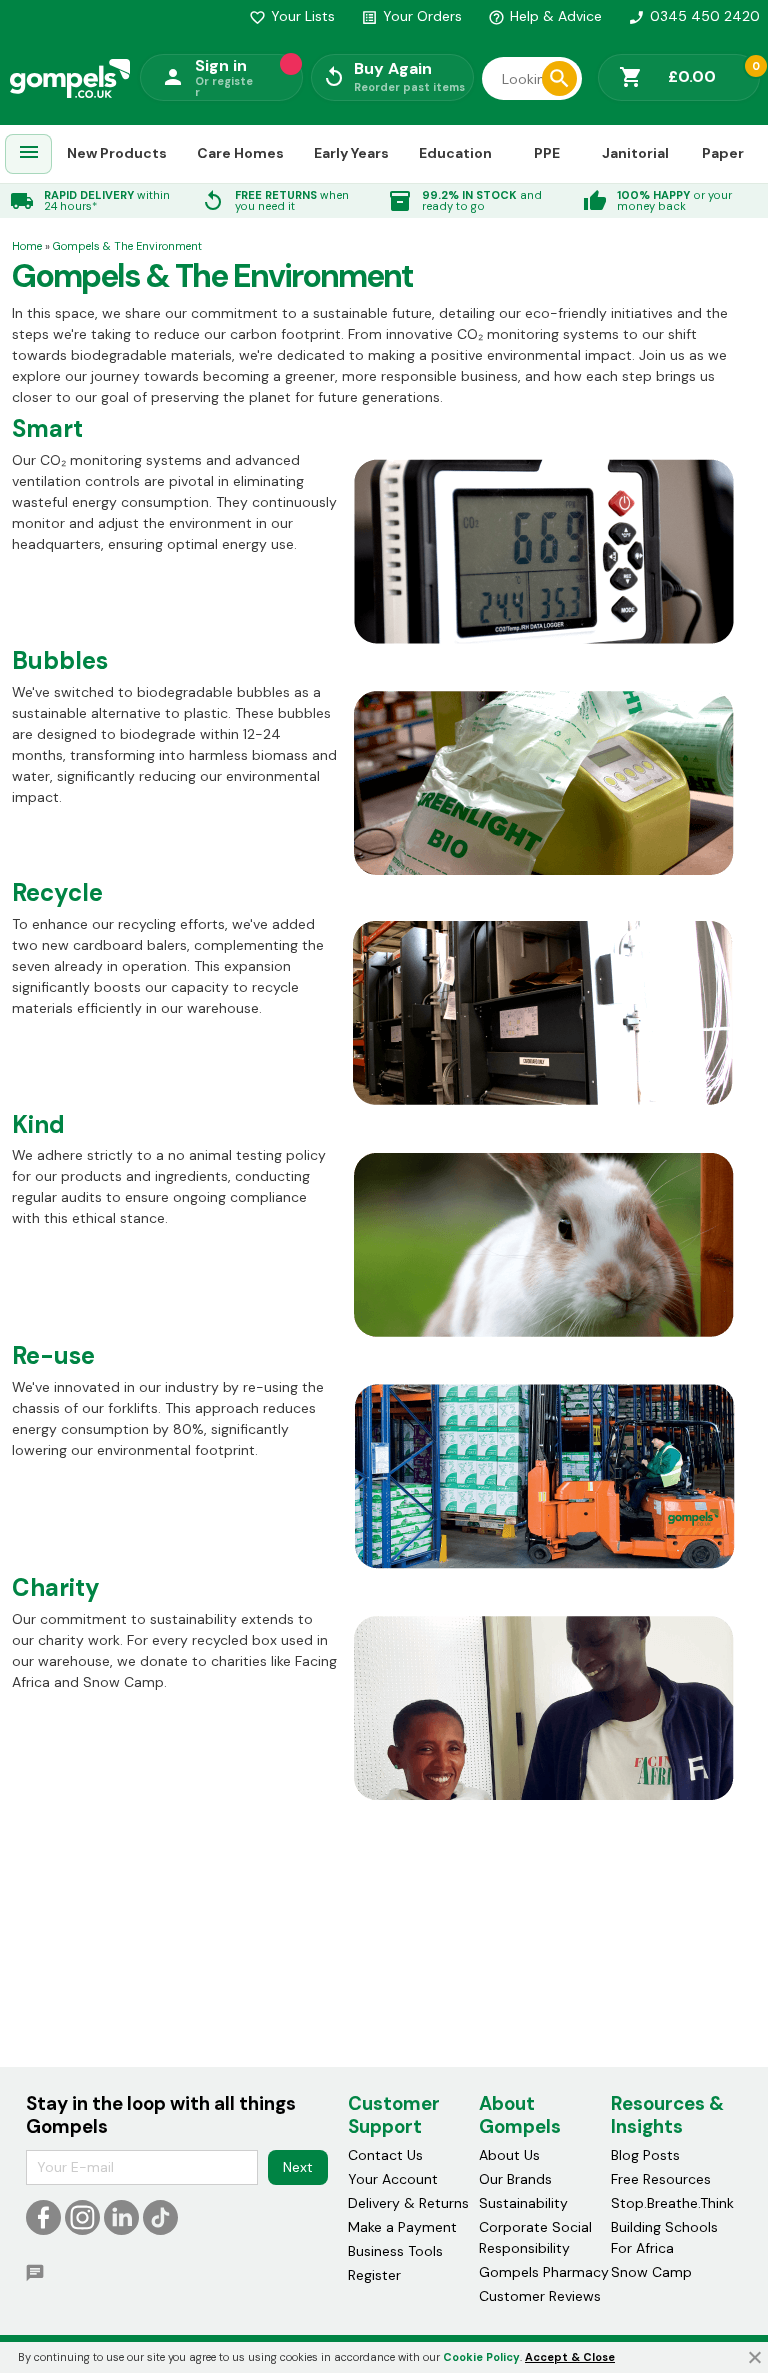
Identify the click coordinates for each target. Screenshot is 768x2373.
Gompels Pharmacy (544, 2272)
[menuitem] (29, 154)
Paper (723, 153)
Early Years (351, 153)
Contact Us (385, 2155)
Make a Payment (402, 2227)
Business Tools (395, 2251)
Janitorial (635, 153)
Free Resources (661, 2179)
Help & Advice (545, 16)
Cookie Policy (481, 2357)
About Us (509, 2155)
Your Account (393, 2179)
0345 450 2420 (694, 16)
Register (374, 2275)
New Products (117, 153)
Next (298, 2167)
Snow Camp (651, 2272)
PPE (547, 153)
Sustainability (523, 2203)
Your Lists (292, 16)
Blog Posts (645, 2155)
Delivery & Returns (408, 2203)
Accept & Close (570, 2357)
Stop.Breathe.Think (672, 2203)
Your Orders (411, 16)
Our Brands (515, 2179)
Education (455, 153)
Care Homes (240, 153)
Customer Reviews (540, 2296)
